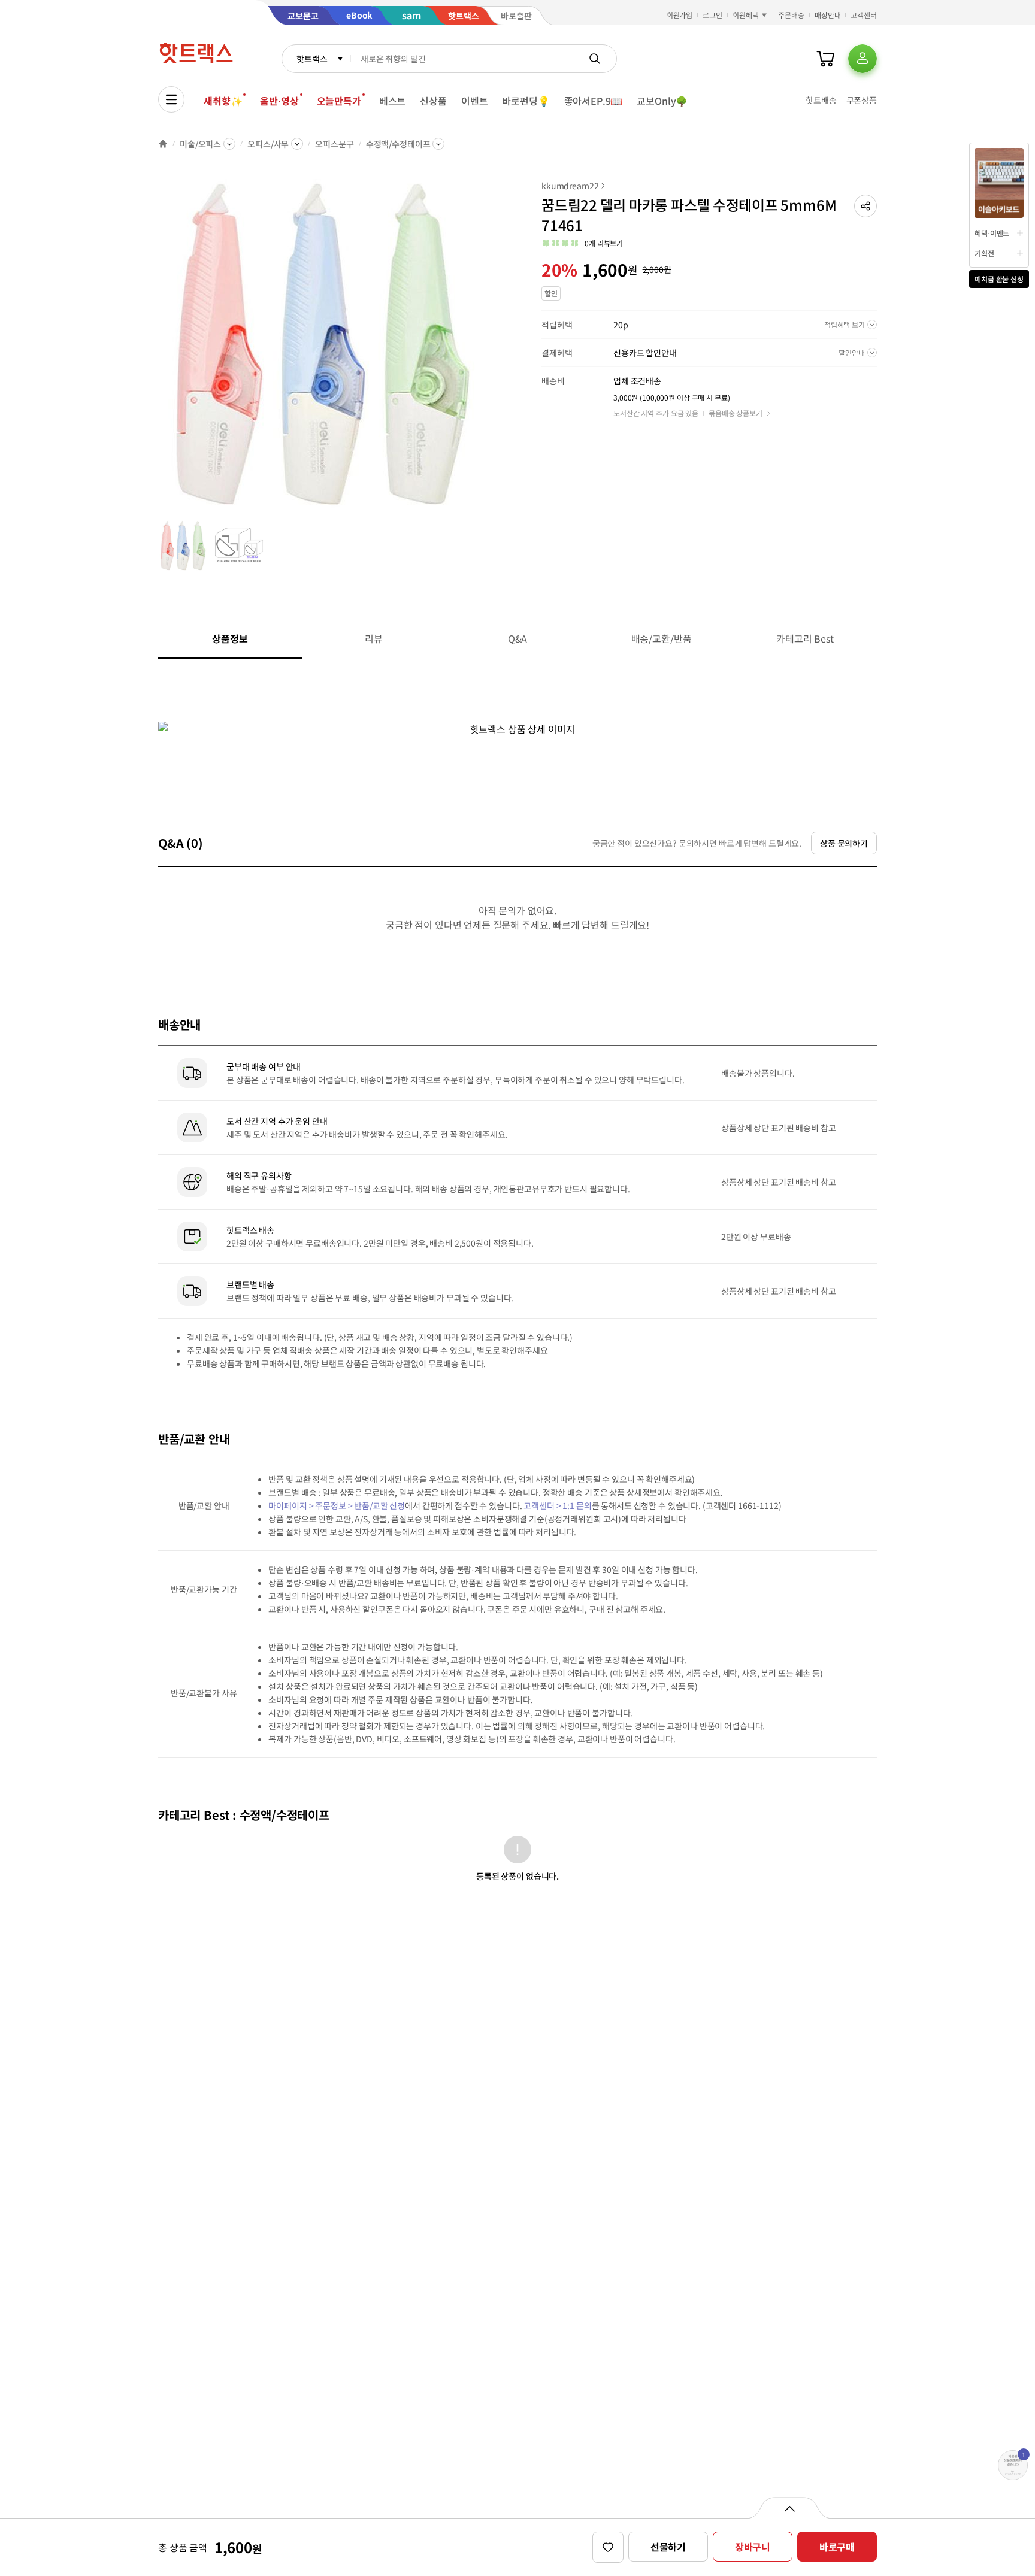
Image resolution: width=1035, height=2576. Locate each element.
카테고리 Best (805, 638)
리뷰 (374, 638)
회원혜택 (746, 15)
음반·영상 (279, 101)
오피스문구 (334, 144)
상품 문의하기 (844, 843)
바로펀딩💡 (526, 101)
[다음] (491, 350)
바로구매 (837, 2547)
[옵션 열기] (789, 2508)
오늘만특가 (339, 101)
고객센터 (864, 15)
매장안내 (828, 15)
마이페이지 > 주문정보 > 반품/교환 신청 (337, 1505)
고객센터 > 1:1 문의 (557, 1505)
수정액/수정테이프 (398, 144)
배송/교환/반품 (662, 638)
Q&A (518, 638)
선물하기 (668, 2547)
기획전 (984, 253)
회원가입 (680, 15)
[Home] (163, 144)
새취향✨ (223, 101)
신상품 (433, 101)
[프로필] (862, 59)
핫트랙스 (312, 59)
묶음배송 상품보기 (736, 413)
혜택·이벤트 (992, 233)
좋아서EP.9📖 (594, 101)
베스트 (393, 101)
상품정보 (230, 638)
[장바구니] (825, 59)
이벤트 (475, 101)
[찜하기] (608, 2547)
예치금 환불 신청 (999, 279)
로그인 (712, 15)
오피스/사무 (268, 144)
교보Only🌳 (662, 101)
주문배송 (791, 15)
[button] (865, 206)
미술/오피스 (200, 144)
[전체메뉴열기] (171, 99)
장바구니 (753, 2547)
